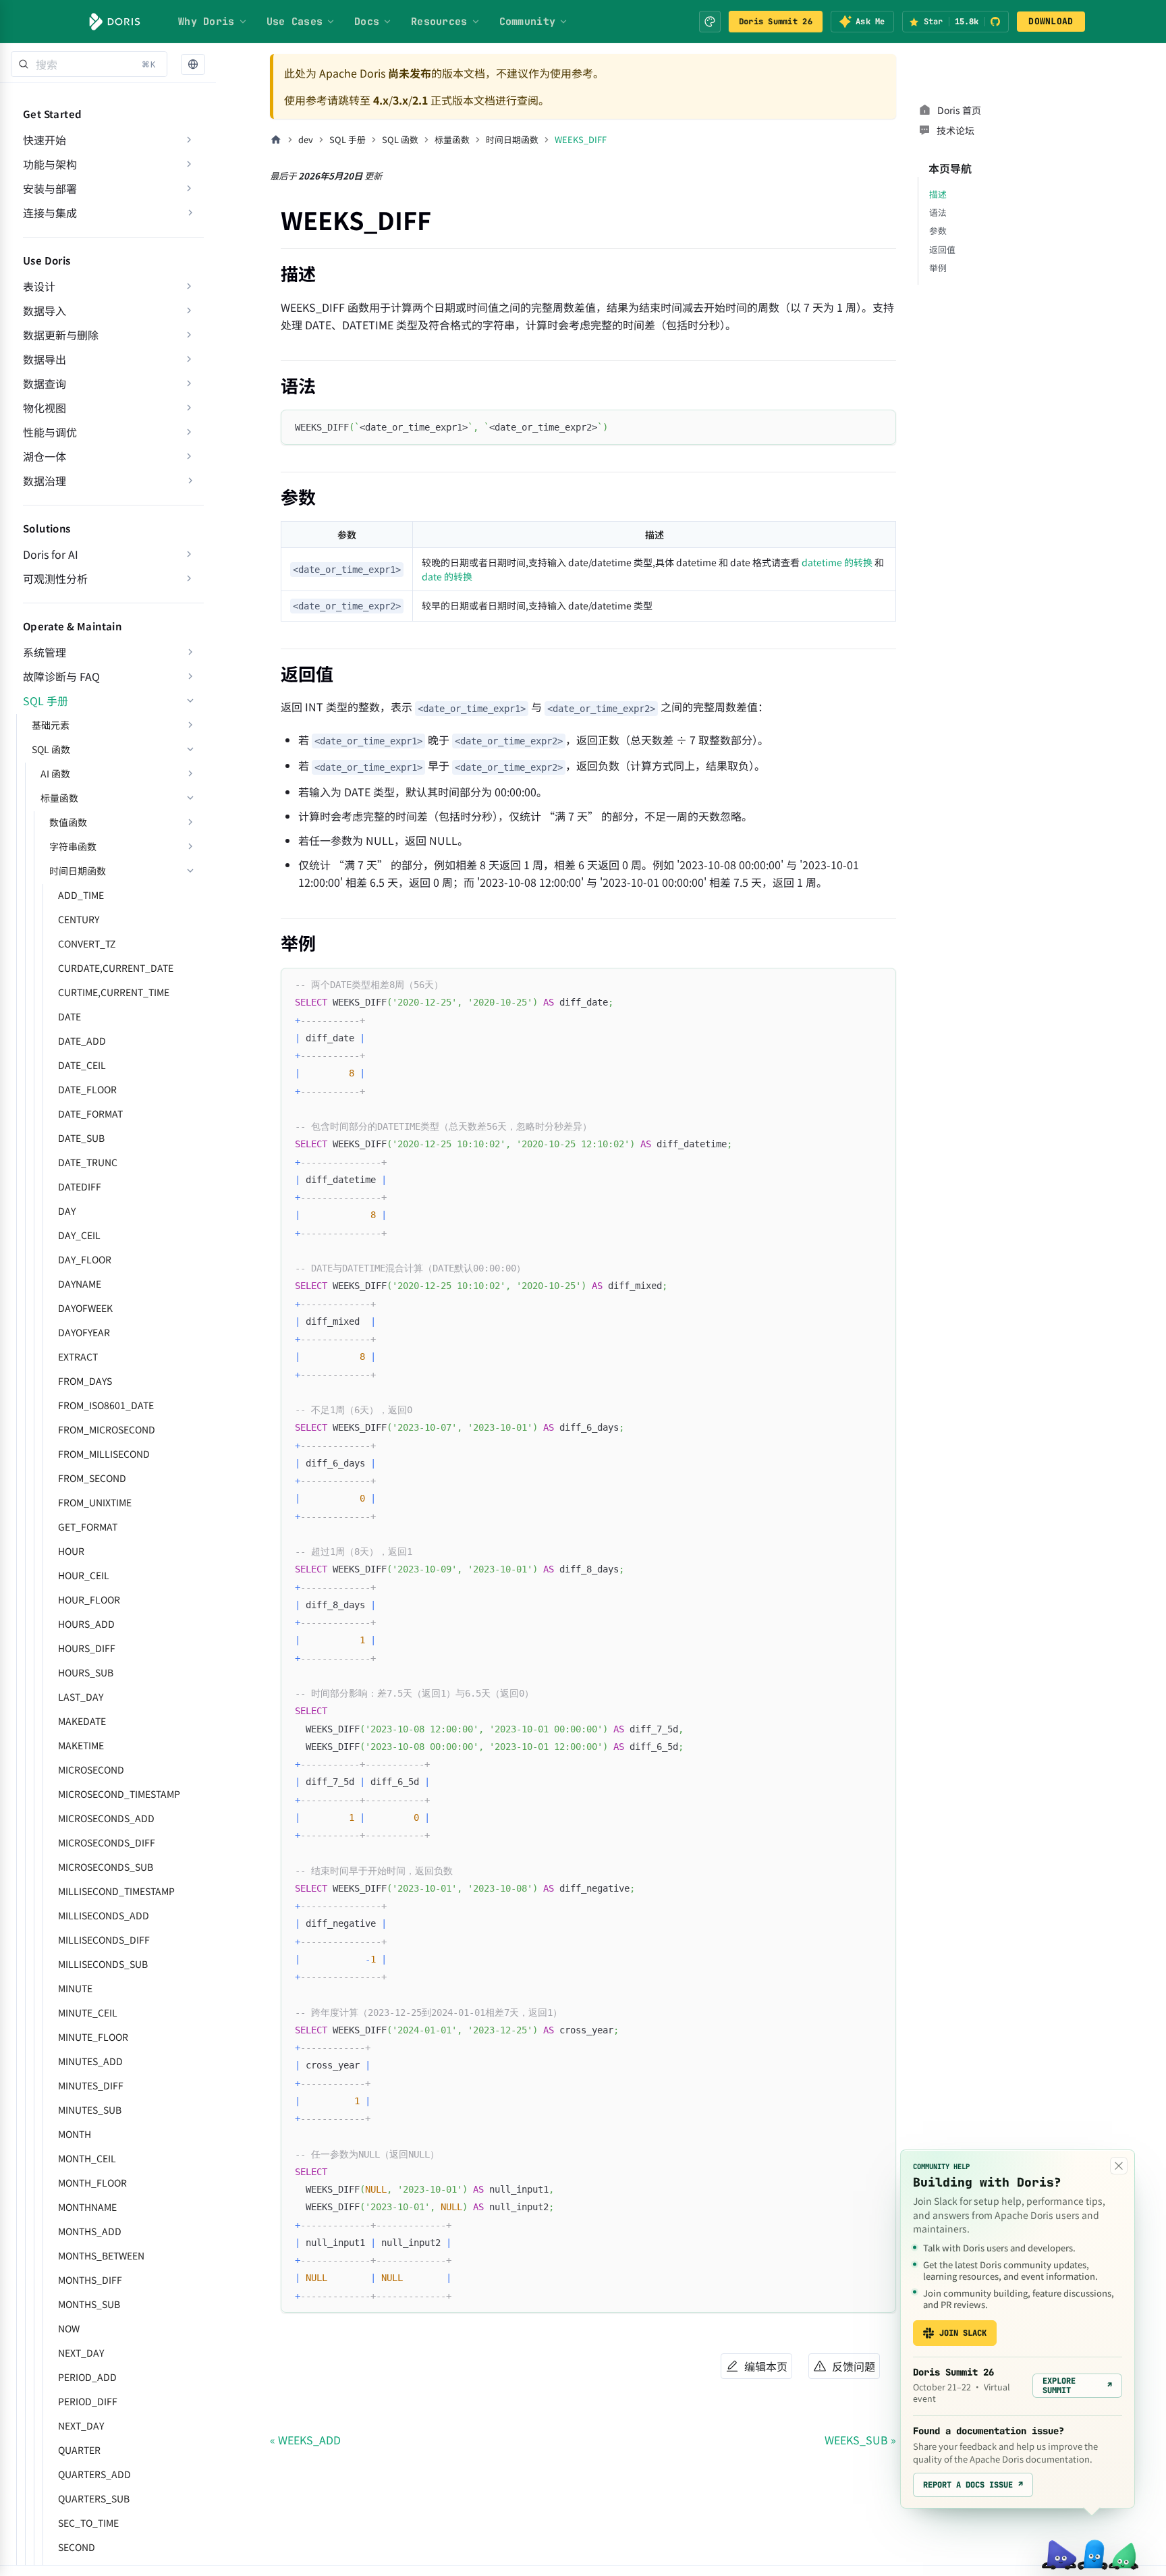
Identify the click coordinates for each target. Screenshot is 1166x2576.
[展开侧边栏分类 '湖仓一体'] (189, 456)
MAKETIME (81, 1745)
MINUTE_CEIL (88, 2012)
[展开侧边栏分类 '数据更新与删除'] (189, 335)
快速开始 (45, 140)
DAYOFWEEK (85, 1308)
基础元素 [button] (51, 725)
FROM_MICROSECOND (107, 1429)
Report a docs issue (973, 2485)
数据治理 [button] (45, 481)
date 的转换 (447, 576)
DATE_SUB (81, 1138)
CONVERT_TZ (87, 943)
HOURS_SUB (86, 1672)
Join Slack (963, 2333)
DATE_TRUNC (88, 1162)
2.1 (420, 100)
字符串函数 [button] (73, 846)
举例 (938, 268)
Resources (439, 22)
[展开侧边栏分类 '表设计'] (189, 286)
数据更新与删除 (61, 335)
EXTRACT (78, 1356)
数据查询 (45, 383)
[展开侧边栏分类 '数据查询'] (189, 383)
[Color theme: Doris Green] (710, 22)
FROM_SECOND (92, 1478)
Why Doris (206, 22)
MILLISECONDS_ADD (104, 1915)
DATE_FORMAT (90, 1114)
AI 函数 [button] (55, 773)
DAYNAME (80, 1284)
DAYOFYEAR (84, 1332)
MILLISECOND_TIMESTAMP (116, 1891)
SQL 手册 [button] (46, 701)
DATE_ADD (82, 1041)
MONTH (75, 2134)
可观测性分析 (55, 578)
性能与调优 (50, 432)
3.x (400, 100)
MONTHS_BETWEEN (101, 2255)
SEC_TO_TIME (88, 2523)
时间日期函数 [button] (78, 871)
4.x (381, 100)
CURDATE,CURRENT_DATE (116, 968)
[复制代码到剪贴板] (880, 426)
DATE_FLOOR (87, 1089)
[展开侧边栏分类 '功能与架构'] (189, 164)
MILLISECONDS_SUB (103, 1964)
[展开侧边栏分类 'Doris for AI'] (189, 554)
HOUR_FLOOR (89, 1599)
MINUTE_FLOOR (93, 2037)
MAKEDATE (82, 1721)
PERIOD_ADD (87, 2377)
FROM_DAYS (85, 1381)
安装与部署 (50, 188)
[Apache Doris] (115, 22)
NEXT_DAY (81, 2353)
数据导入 (45, 310)
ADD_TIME (81, 895)
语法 (938, 212)
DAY (67, 1211)
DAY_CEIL (79, 1235)
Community (528, 22)
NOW (69, 2328)
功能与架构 (50, 164)
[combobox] (89, 64)
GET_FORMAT (88, 1527)
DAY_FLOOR (85, 1259)
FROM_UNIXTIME (95, 1502)
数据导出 (45, 359)
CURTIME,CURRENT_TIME (114, 992)
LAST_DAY (81, 1697)
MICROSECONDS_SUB (106, 1867)
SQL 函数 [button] (51, 749)
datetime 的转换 (837, 562)
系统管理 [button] (45, 652)
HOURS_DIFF (87, 1648)
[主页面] (276, 140)
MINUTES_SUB (90, 2110)
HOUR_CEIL (84, 1575)
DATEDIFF (80, 1186)
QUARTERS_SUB (94, 2498)
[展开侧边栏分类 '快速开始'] (189, 140)
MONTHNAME (87, 2207)
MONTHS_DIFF (90, 2280)
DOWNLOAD (1051, 21)
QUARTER (79, 2450)
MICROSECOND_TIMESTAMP (119, 1794)
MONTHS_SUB (89, 2304)
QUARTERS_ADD (94, 2474)
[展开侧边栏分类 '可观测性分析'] (189, 578)
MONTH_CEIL (87, 2158)
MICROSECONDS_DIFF (107, 1842)
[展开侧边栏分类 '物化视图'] (189, 408)
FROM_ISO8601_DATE (106, 1405)
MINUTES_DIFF (91, 2085)
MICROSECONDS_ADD (106, 1818)
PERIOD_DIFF (88, 2401)
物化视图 (45, 408)
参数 (938, 230)
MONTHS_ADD (90, 2231)
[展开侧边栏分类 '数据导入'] (189, 310)
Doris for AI (51, 554)
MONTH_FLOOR (92, 2183)
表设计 (39, 286)
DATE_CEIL (82, 1065)
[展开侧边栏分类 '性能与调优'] (189, 432)
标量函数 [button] (59, 798)
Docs (367, 22)
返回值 (942, 249)
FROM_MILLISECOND (104, 1454)
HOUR (71, 1551)
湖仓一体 (45, 456)
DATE (70, 1016)
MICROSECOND (91, 1770)
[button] (193, 64)
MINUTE (75, 1988)
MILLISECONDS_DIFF (104, 1940)
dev (306, 139)
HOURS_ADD (86, 1624)
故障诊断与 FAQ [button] (61, 676)
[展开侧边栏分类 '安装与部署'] (189, 188)
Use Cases (295, 22)
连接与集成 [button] (50, 213)
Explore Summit (1077, 2386)
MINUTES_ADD (90, 2061)
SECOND (77, 2547)
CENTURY (79, 919)
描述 (938, 194)
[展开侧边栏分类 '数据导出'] (189, 359)
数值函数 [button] (68, 822)
